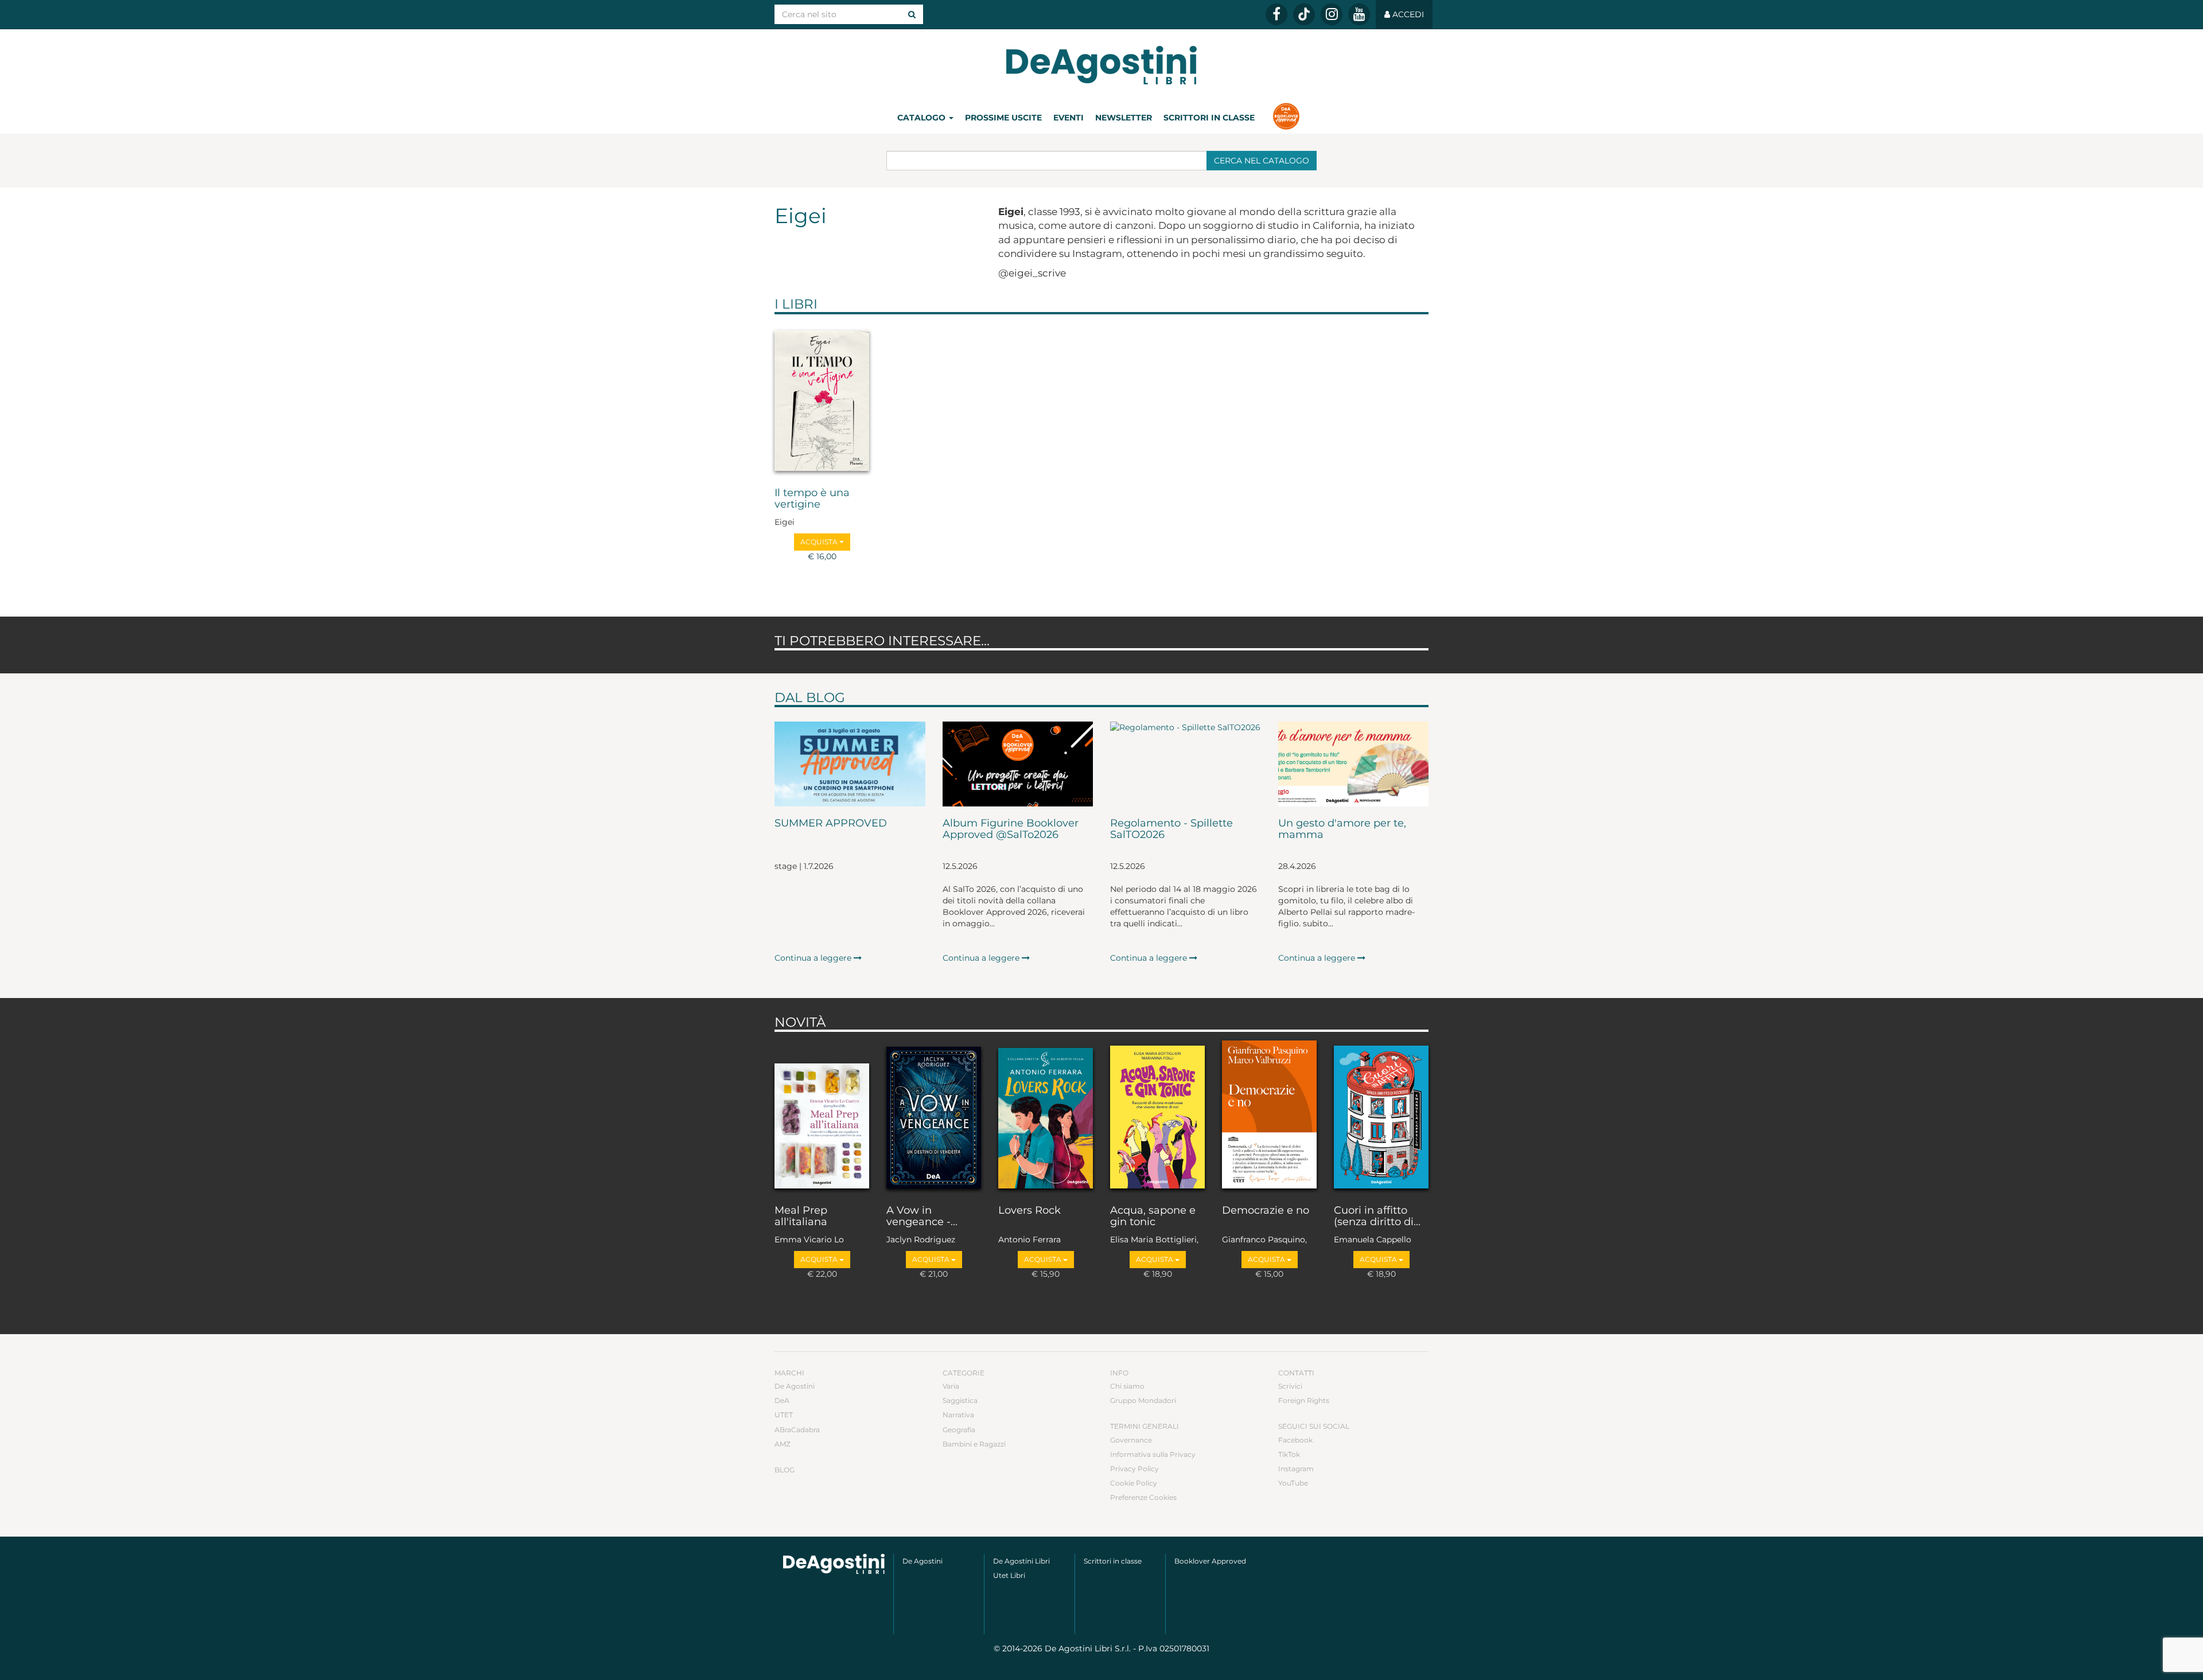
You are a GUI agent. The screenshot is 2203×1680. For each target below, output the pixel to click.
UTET (784, 1415)
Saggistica (960, 1400)
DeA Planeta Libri (1101, 65)
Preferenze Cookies (1143, 1497)
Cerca (1262, 161)
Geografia (959, 1430)
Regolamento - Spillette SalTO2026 (1171, 829)
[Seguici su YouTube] (1359, 14)
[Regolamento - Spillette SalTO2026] (1186, 764)
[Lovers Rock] (1046, 1116)
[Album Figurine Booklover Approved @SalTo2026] (1018, 764)
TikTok (1289, 1454)
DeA (782, 1400)
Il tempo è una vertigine (812, 499)
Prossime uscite (1003, 118)
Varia (951, 1386)
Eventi (1069, 118)
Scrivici (1290, 1386)
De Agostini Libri (1021, 1561)
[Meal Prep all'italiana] (822, 1116)
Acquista (820, 542)
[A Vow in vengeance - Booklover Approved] (934, 1116)
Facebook (1295, 1440)
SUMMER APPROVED (831, 824)
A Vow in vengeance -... (922, 1217)
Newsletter (1124, 118)
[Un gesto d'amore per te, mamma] (1354, 764)
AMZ (783, 1444)
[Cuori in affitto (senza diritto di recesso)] (1381, 1116)
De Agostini (795, 1386)
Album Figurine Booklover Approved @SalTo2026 (1011, 829)
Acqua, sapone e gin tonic (1153, 1217)
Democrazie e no (1266, 1211)
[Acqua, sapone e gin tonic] (1157, 1116)
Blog (785, 1470)
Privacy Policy (1134, 1469)
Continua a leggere (814, 958)
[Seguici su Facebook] (1276, 14)
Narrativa (958, 1415)
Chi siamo (1127, 1386)
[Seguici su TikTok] (1304, 14)
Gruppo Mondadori (1143, 1400)
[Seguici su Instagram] (1332, 14)
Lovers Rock (1030, 1211)
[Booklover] (1286, 118)
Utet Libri (1009, 1575)
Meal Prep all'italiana (801, 1217)
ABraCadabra (797, 1430)
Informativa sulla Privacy (1153, 1454)
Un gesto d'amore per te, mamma (1342, 829)
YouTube (1293, 1483)
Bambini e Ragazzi (974, 1444)
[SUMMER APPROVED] (850, 764)
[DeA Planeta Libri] (834, 1564)
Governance (1131, 1440)
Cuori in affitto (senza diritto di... (1377, 1217)
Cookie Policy (1134, 1483)
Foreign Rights (1304, 1400)
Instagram (1296, 1469)
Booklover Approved (1210, 1561)
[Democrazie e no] (1269, 1116)
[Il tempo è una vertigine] (822, 398)
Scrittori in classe (1209, 118)
